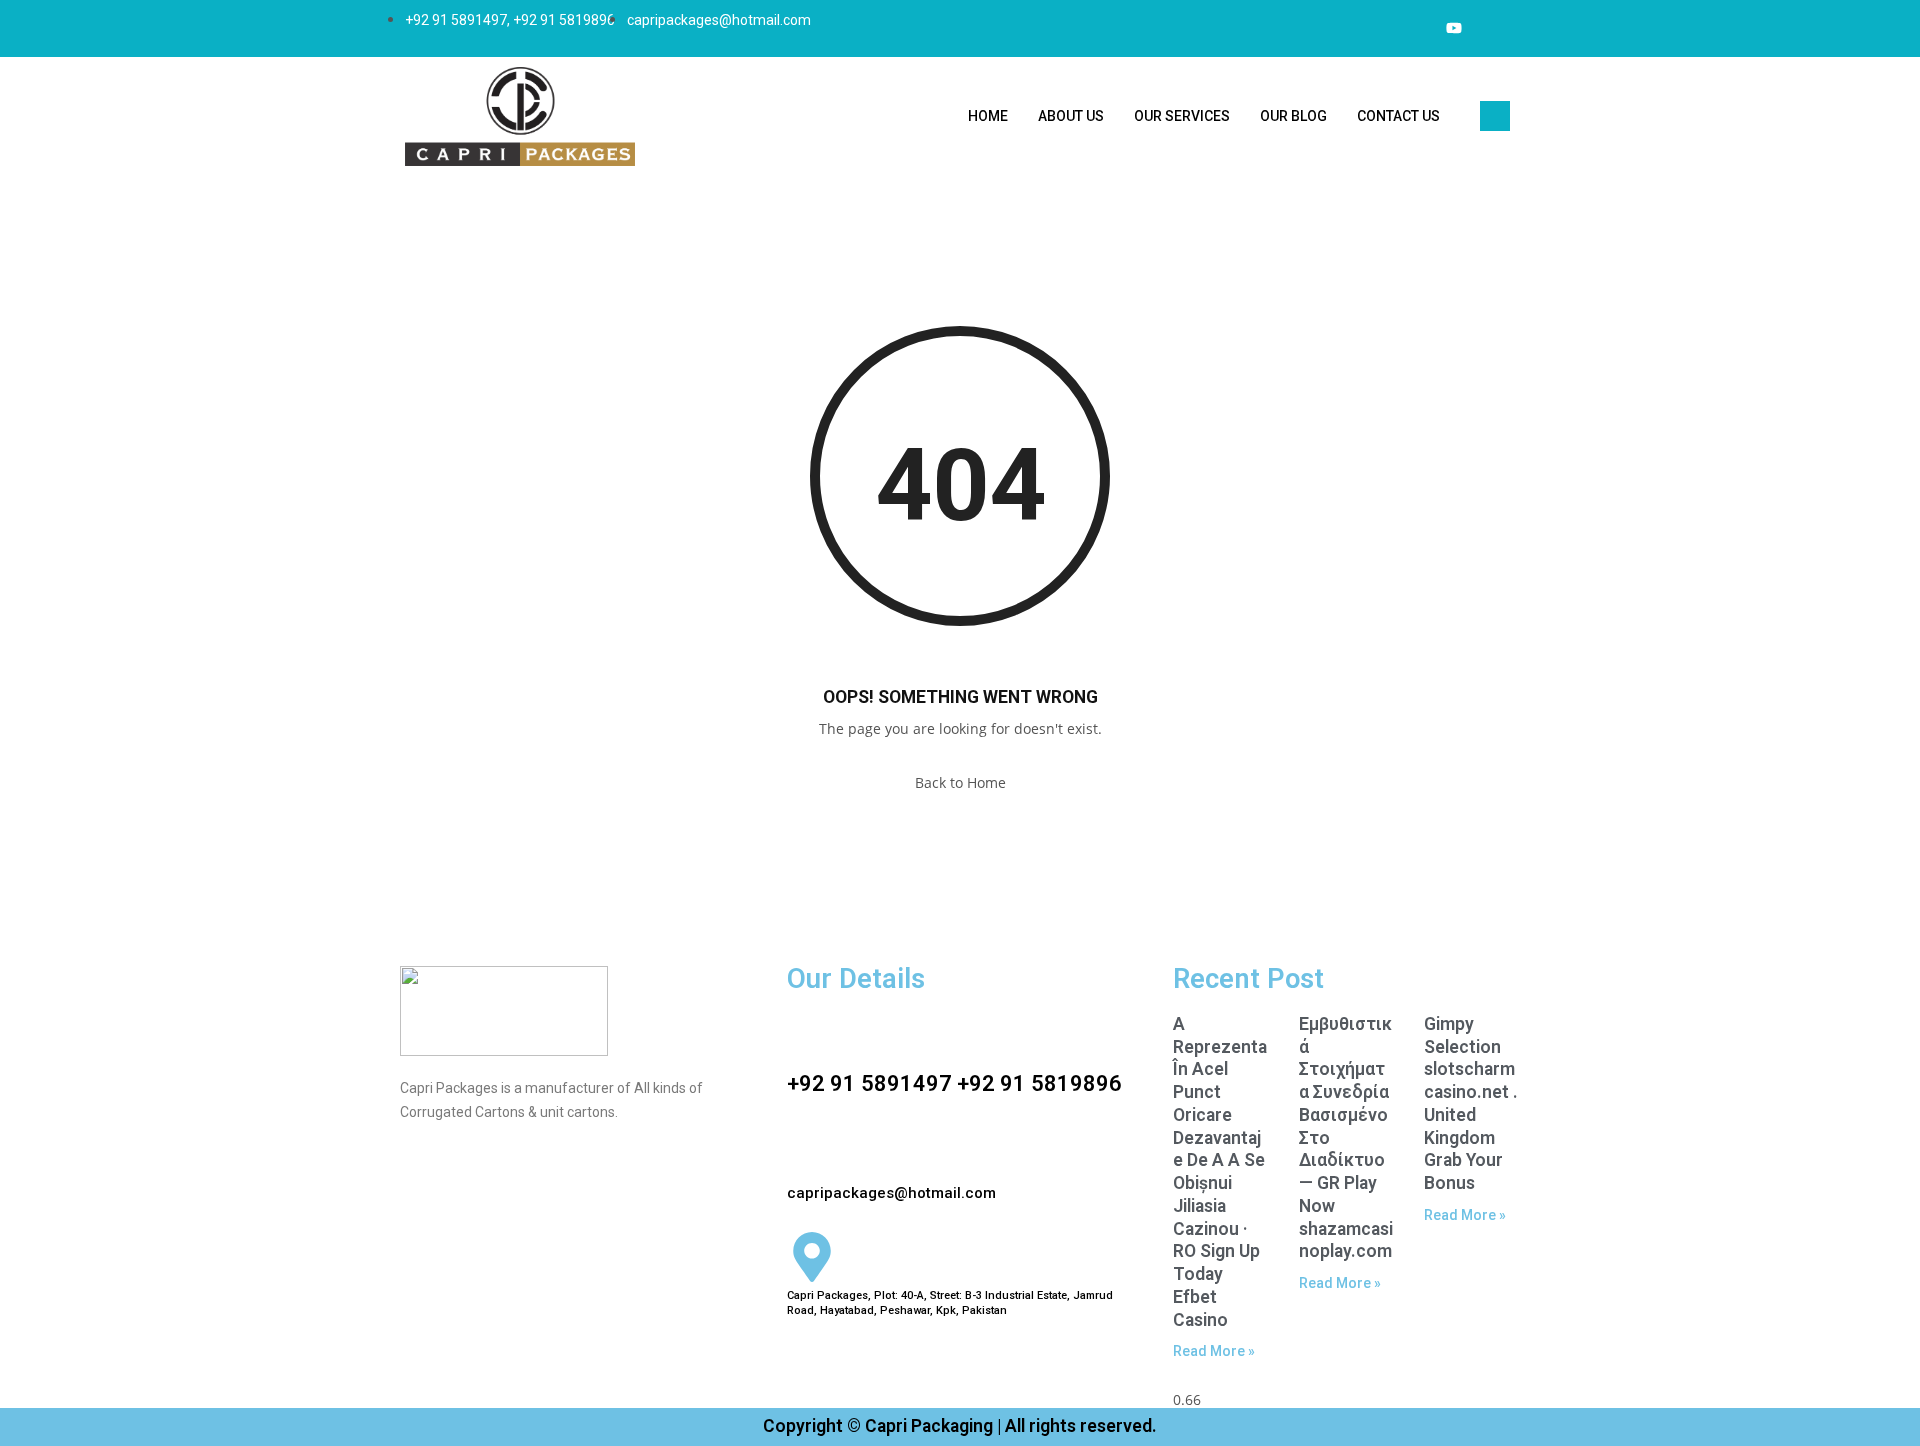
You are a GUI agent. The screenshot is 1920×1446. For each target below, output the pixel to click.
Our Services (1182, 116)
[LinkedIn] (1454, 28)
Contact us (1398, 116)
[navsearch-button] (1495, 116)
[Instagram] (1494, 28)
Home (988, 116)
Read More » (1214, 1351)
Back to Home (960, 782)
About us (1071, 116)
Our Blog (1293, 116)
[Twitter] (1414, 28)
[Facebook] (1374, 28)
